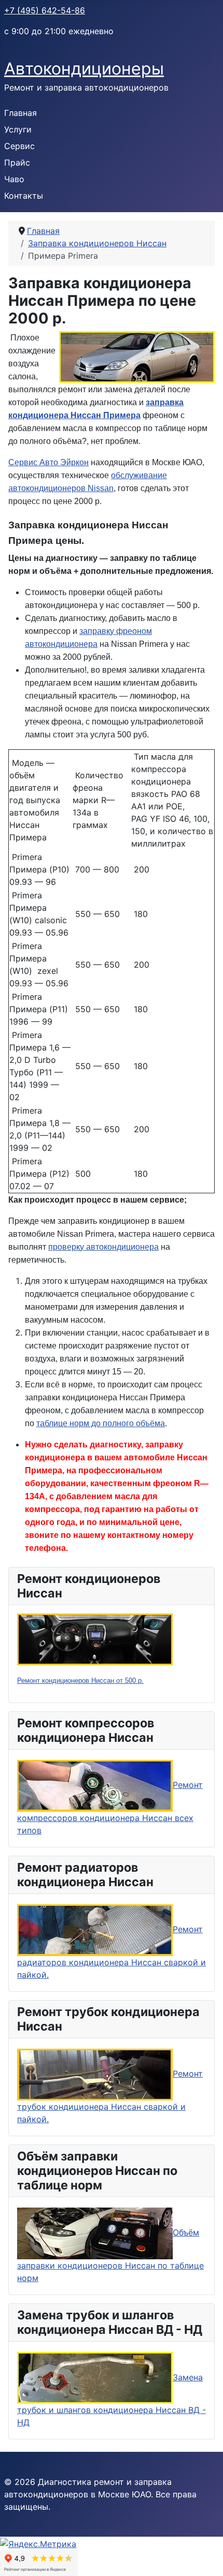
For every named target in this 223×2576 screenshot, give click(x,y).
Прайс (17, 162)
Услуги (18, 129)
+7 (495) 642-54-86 (45, 10)
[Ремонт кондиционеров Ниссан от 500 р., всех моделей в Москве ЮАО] (95, 1638)
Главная (20, 113)
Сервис (19, 146)
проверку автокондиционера (103, 1247)
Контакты (24, 196)
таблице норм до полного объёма (101, 1423)
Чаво (14, 179)
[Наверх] (205, 2557)
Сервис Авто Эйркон (48, 462)
